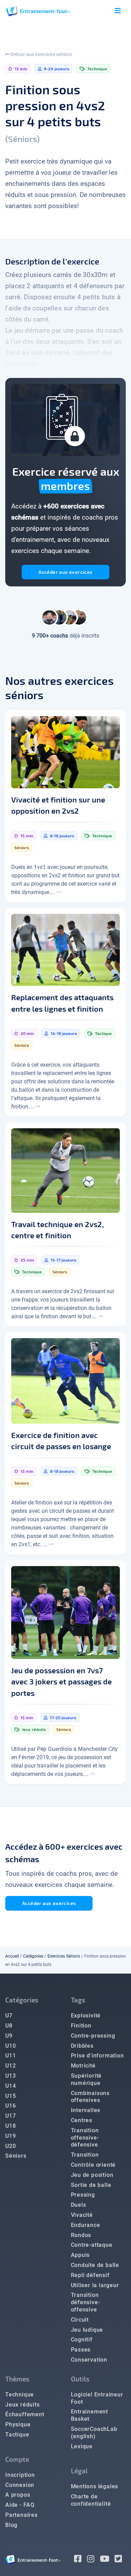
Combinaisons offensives (90, 2097)
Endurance (86, 2225)
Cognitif (82, 2340)
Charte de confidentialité (91, 2500)
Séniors (16, 2156)
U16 (10, 2106)
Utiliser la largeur (95, 2285)
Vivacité (82, 2215)
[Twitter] (120, 2560)
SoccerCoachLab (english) (94, 2433)
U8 (9, 2026)
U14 (10, 2086)
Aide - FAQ (20, 2505)
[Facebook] (81, 2560)
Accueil (12, 1956)
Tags (78, 2000)
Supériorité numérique (86, 2079)
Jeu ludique (87, 2330)
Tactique (17, 2435)
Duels (79, 2205)
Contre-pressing (93, 2036)
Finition (81, 2026)
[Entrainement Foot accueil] (38, 11)
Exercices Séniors (64, 1956)
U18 (10, 2126)
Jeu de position (92, 2175)
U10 (10, 2046)
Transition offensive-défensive (85, 2138)
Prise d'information (97, 2056)
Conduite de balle (95, 2265)
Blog (11, 2525)
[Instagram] (93, 2560)
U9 (9, 2036)
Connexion (20, 2485)
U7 (9, 2016)
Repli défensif (90, 2275)
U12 (10, 2066)
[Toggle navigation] (118, 11)
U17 (10, 2116)
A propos (18, 2495)
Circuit (80, 2320)
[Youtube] (107, 2560)
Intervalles (86, 2110)
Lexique (82, 2446)
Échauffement (25, 2414)
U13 (10, 2076)
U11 (10, 2056)
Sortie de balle (91, 2185)
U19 (10, 2136)
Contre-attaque (92, 2245)
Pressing (83, 2195)
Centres (82, 2120)
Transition (85, 2155)
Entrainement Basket (90, 2415)
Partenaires (21, 2515)
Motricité (83, 2066)
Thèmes (17, 2379)
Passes (81, 2350)
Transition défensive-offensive (86, 2302)
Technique (20, 2395)
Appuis (81, 2255)
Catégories (33, 1956)
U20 (10, 2146)
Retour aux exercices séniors (41, 54)
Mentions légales (95, 2486)
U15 (10, 2096)
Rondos (81, 2235)
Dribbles (82, 2046)
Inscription (20, 2475)
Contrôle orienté (93, 2165)
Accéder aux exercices (65, 572)
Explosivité (86, 2016)
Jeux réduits (23, 2405)
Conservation (89, 2360)
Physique (18, 2424)
